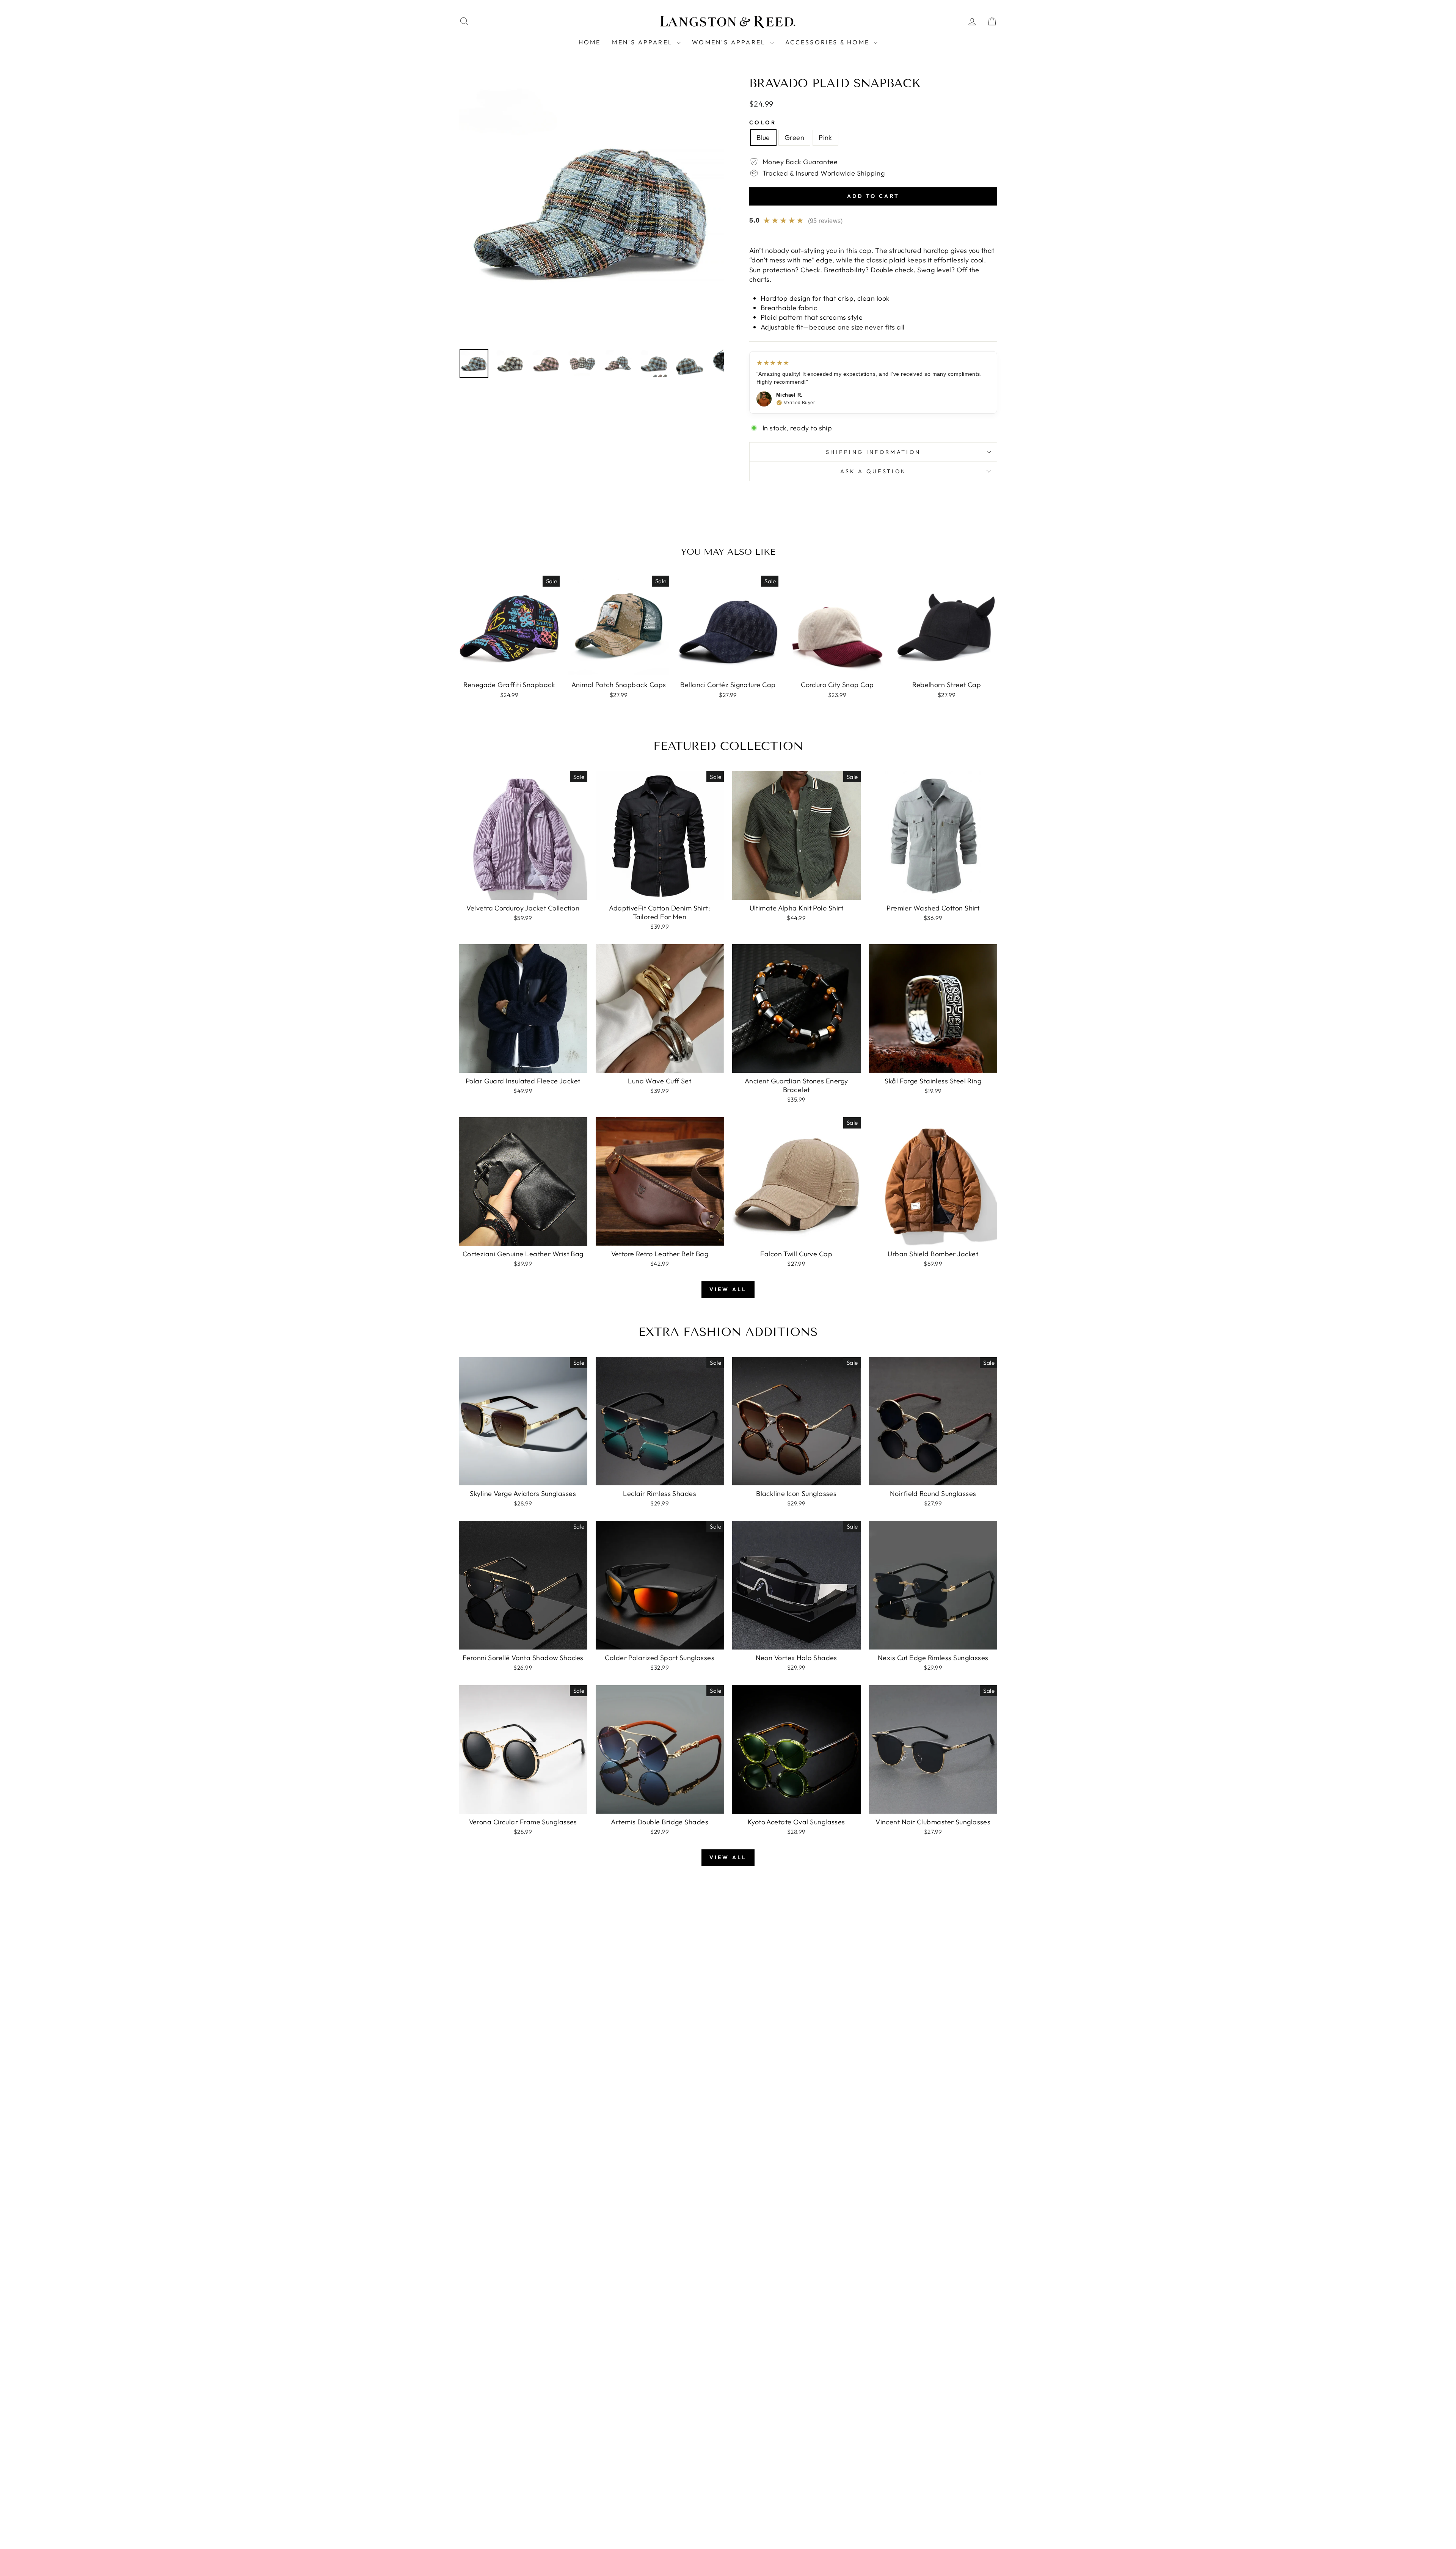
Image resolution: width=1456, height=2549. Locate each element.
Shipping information (873, 452)
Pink (825, 137)
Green (794, 137)
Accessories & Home (829, 42)
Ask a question (873, 471)
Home (590, 42)
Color (763, 122)
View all (728, 1289)
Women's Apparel (730, 42)
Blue (763, 137)
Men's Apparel (643, 42)
